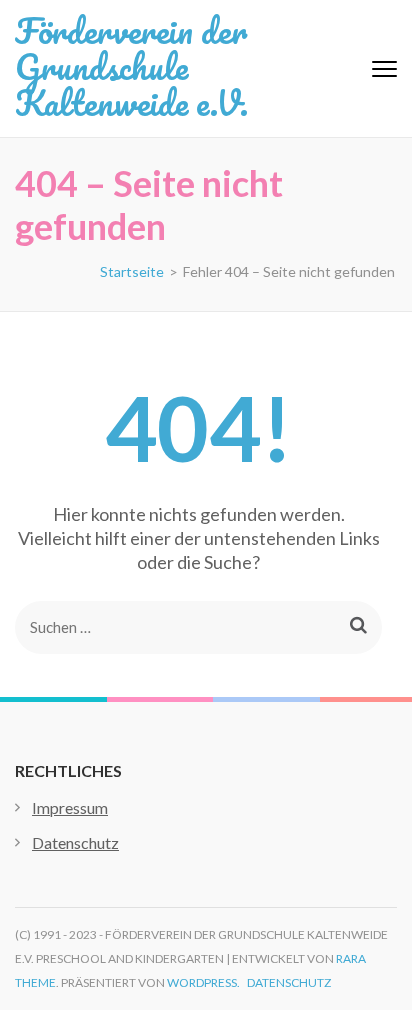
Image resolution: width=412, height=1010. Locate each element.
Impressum (70, 807)
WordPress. (203, 982)
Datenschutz (75, 842)
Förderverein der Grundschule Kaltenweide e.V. (131, 66)
